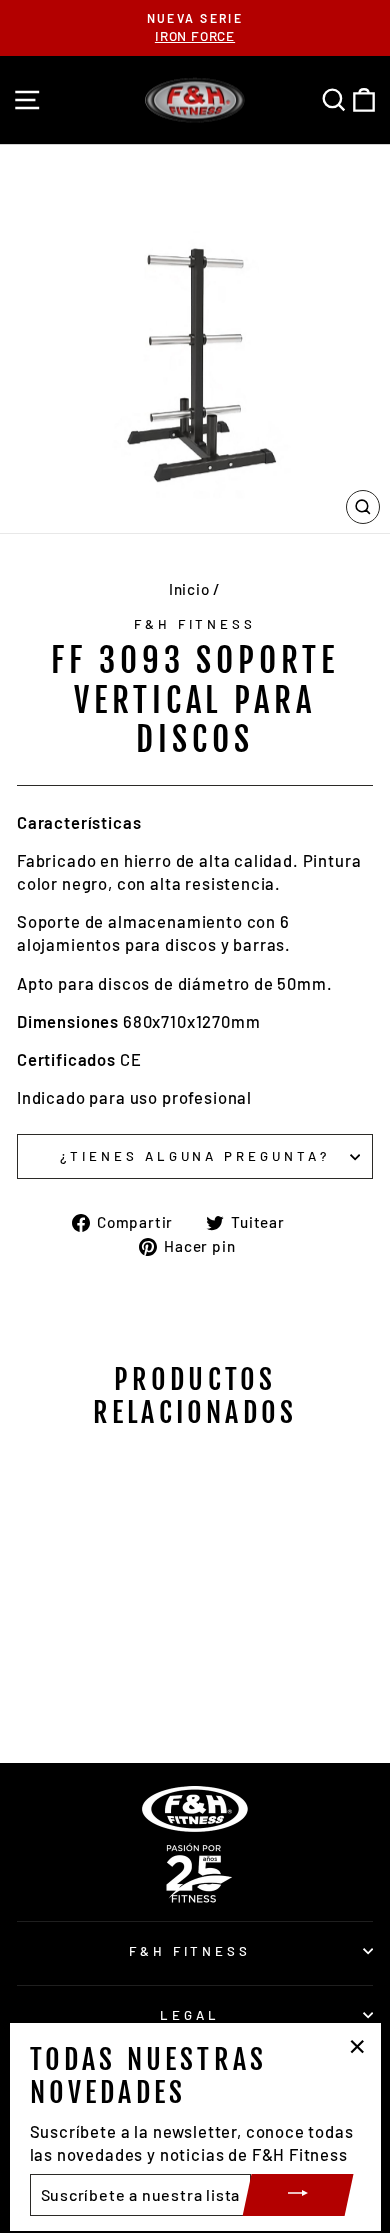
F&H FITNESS (190, 1951)
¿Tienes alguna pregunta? (195, 1156)
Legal (190, 2015)
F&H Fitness (195, 624)
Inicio (189, 589)
